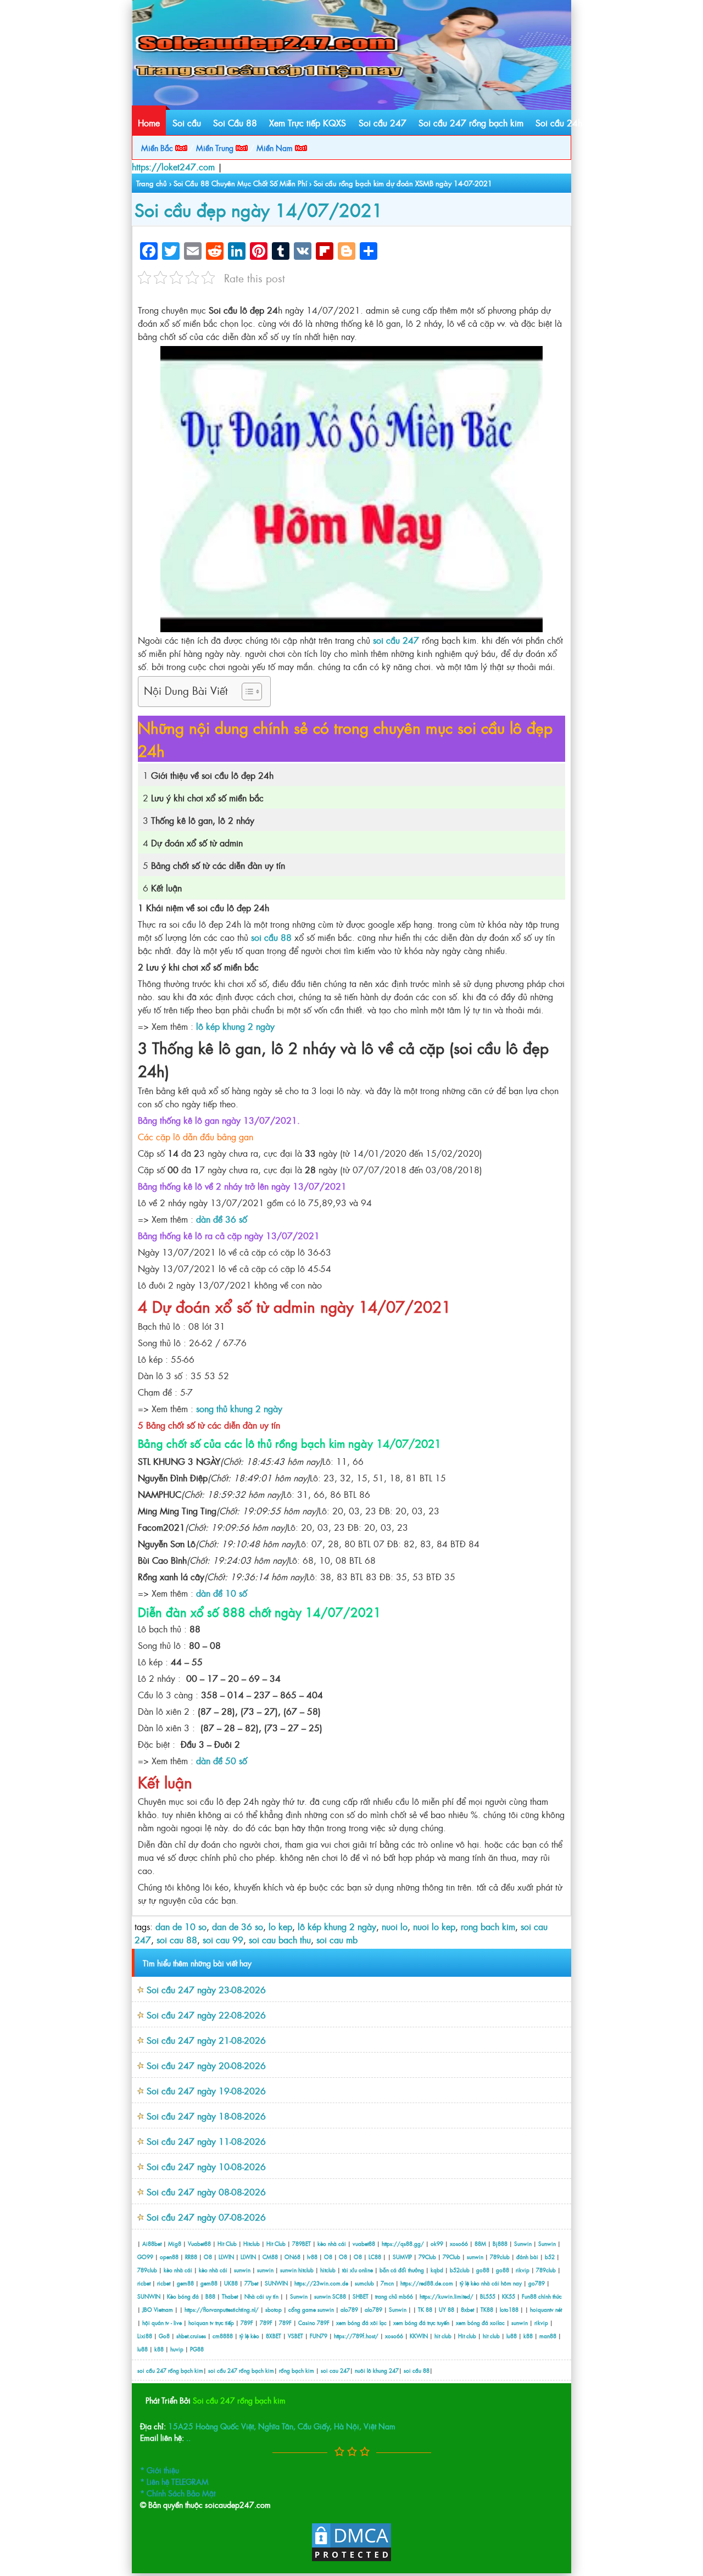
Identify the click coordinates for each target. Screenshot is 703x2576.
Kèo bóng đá (183, 2296)
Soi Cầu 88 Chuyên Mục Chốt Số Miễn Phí (240, 183)
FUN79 (319, 2336)
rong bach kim (488, 1926)
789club (500, 2257)
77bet (251, 2283)
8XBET (274, 2336)
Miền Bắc (158, 147)
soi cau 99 (223, 1939)
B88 (210, 2296)
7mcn (387, 2283)
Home (149, 122)
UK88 (231, 2283)
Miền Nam (276, 147)
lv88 (312, 2257)
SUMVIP (402, 2257)
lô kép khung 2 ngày (235, 1026)
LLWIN (226, 2257)
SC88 (339, 2296)
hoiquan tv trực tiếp (211, 2323)
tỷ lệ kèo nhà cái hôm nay (491, 2283)
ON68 (292, 2257)
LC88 (375, 2257)
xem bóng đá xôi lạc (361, 2323)
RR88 (191, 2257)
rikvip (523, 2270)
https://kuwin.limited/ (447, 2296)
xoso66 (459, 2243)
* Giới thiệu (160, 2470)
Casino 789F (314, 2323)
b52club (460, 2270)
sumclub (364, 2283)
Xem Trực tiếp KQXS (308, 122)
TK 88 (425, 2309)
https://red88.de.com (427, 2283)
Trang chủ (152, 183)
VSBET (295, 2336)
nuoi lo (395, 1926)
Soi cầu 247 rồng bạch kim (471, 122)
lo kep (280, 1926)
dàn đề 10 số (222, 1593)
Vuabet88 (199, 2243)
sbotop (274, 2309)
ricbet (145, 2283)
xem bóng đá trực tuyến (421, 2323)
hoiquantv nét (546, 2309)
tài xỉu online (358, 2270)
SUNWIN (276, 2283)
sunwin (475, 2257)
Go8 (164, 2336)
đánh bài (528, 2257)
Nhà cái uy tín (261, 2296)
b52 (550, 2257)
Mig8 (175, 2243)
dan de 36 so (238, 1926)
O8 (208, 2257)
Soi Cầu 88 (235, 122)
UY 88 (447, 2309)
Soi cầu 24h (559, 122)
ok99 (437, 2243)
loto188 (509, 2309)
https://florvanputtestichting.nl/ (222, 2309)
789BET (302, 2243)
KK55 (509, 2296)
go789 (537, 2283)
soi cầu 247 (396, 640)
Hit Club (227, 2243)
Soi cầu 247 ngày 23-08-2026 (206, 1989)
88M (480, 2243)
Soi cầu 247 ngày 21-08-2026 (206, 2040)
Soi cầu (187, 122)
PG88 (197, 2349)
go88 (483, 2270)
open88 (169, 2257)
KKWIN (419, 2336)
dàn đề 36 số (222, 1219)
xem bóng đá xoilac (480, 2323)
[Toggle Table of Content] (246, 692)
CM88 (270, 2257)
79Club (427, 2257)
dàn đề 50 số (222, 1760)
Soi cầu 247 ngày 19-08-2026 (206, 2090)
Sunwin (523, 2243)
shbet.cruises (191, 2336)
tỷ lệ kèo (249, 2336)
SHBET (361, 2296)
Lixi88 (145, 2336)
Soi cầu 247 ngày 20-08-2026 (206, 2065)
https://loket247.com (173, 166)
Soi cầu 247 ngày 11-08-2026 (206, 2141)
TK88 (487, 2309)
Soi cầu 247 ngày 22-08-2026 (206, 2015)
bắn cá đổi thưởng (403, 2270)
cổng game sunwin (311, 2309)
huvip (177, 2349)
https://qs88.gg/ (403, 2243)
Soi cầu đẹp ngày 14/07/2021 (259, 209)
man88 (548, 2336)
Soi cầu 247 (383, 122)
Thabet (230, 2296)
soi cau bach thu (280, 1939)
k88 (528, 2336)
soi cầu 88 (271, 937)
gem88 (185, 2283)
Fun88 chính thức (542, 2296)
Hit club (467, 2336)
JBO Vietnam (158, 2309)
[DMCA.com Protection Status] (351, 2559)
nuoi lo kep (434, 1926)
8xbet (467, 2309)
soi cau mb (337, 1939)
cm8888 (223, 2336)
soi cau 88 (177, 1939)
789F (247, 2323)
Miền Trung (216, 147)
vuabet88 (364, 2243)
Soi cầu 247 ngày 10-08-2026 (206, 2166)
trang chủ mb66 (394, 2296)
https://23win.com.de (321, 2283)
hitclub (306, 2270)
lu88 (512, 2336)
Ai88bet (152, 2243)
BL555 (488, 2296)
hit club (443, 2336)
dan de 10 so (181, 1926)
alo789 (349, 2309)
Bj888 (500, 2243)
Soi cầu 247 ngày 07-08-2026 (206, 2217)
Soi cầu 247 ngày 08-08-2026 (206, 2192)
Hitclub (252, 2243)
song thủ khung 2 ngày (239, 1408)
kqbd (438, 2270)
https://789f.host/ (356, 2336)
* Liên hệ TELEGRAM (174, 2481)
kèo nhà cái (332, 2243)
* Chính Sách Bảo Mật (178, 2493)
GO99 (145, 2257)
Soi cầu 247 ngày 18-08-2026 (206, 2116)
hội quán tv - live (162, 2323)
